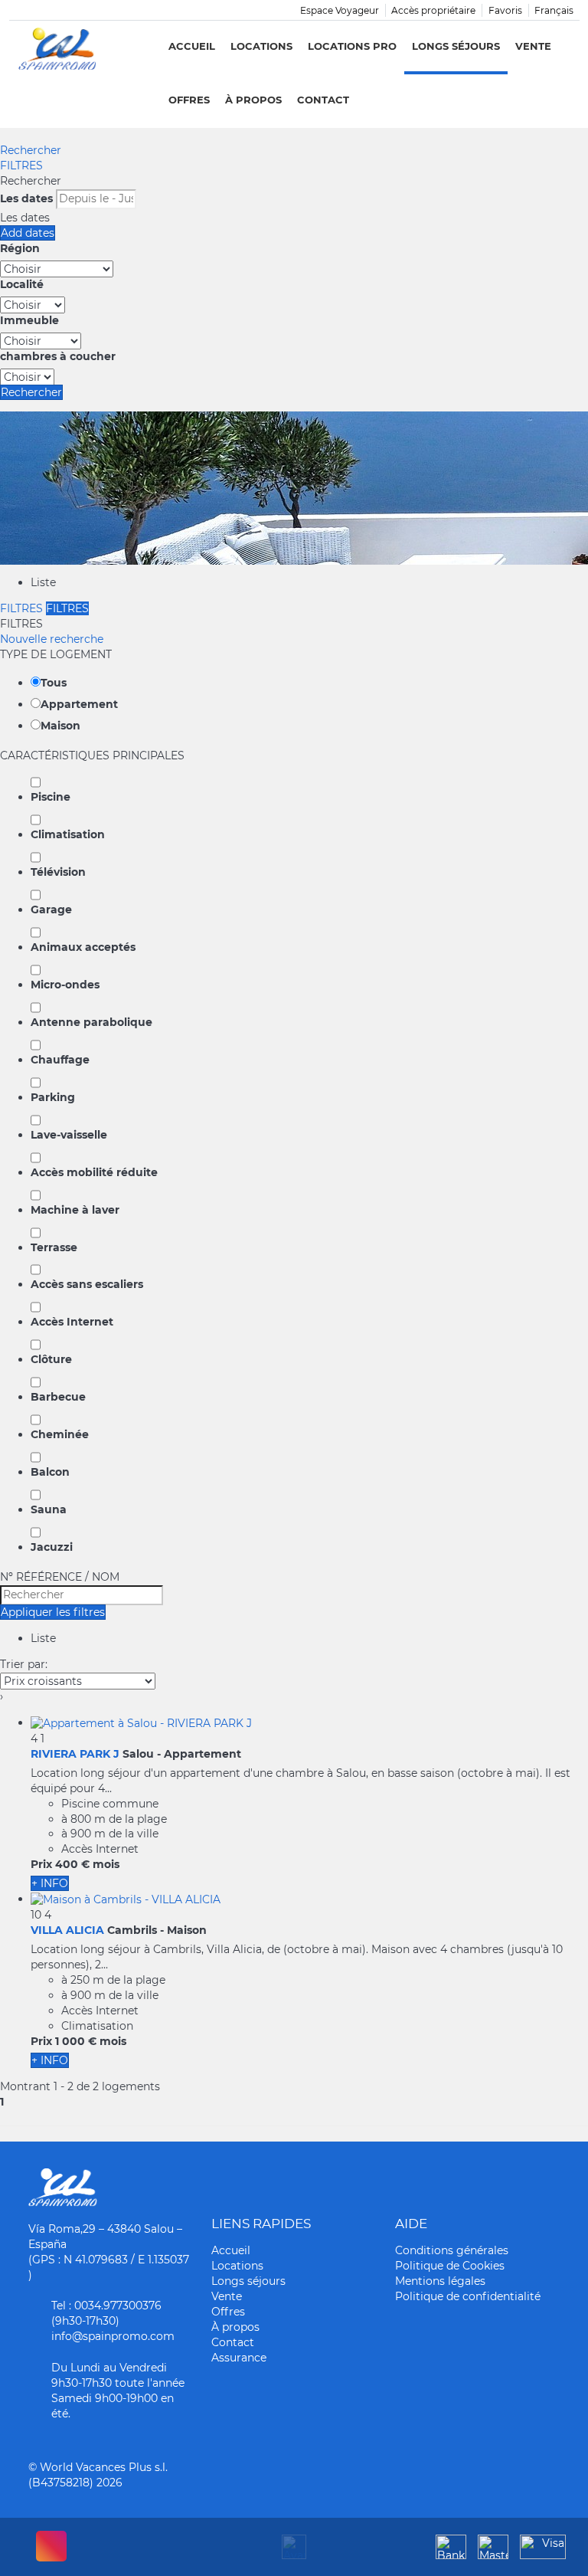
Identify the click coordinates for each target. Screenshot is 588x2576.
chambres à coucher (58, 356)
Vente (533, 46)
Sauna (49, 1509)
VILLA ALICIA (67, 1930)
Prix (41, 1864)
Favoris (505, 10)
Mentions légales (440, 2281)
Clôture (51, 1359)
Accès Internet (72, 1322)
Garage (51, 909)
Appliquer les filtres (53, 1612)
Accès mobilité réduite (94, 1172)
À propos (253, 100)
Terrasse (54, 1247)
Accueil (192, 46)
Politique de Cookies (450, 2266)
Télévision (58, 872)
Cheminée (60, 1434)
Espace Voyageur (340, 10)
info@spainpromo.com (113, 2336)
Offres (189, 100)
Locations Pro (352, 46)
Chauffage (60, 1060)
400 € (72, 1864)
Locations (261, 46)
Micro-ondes (65, 985)
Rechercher (31, 150)
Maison (60, 726)
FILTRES (21, 166)
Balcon (50, 1472)
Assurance (239, 2358)
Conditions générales (452, 2250)
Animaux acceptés (83, 947)
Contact (323, 100)
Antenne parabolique (91, 1022)
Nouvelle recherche (52, 639)
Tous (54, 683)
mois (106, 1864)
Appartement (79, 704)
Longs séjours (456, 46)
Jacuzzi (52, 1547)
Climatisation (68, 834)
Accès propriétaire (433, 10)
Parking (53, 1097)
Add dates (28, 233)
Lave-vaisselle (69, 1135)
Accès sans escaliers (87, 1284)
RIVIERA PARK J (75, 1754)
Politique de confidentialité (468, 2296)
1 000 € (76, 2041)
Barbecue (58, 1397)
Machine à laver (75, 1210)
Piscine (51, 797)
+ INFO (50, 1883)
